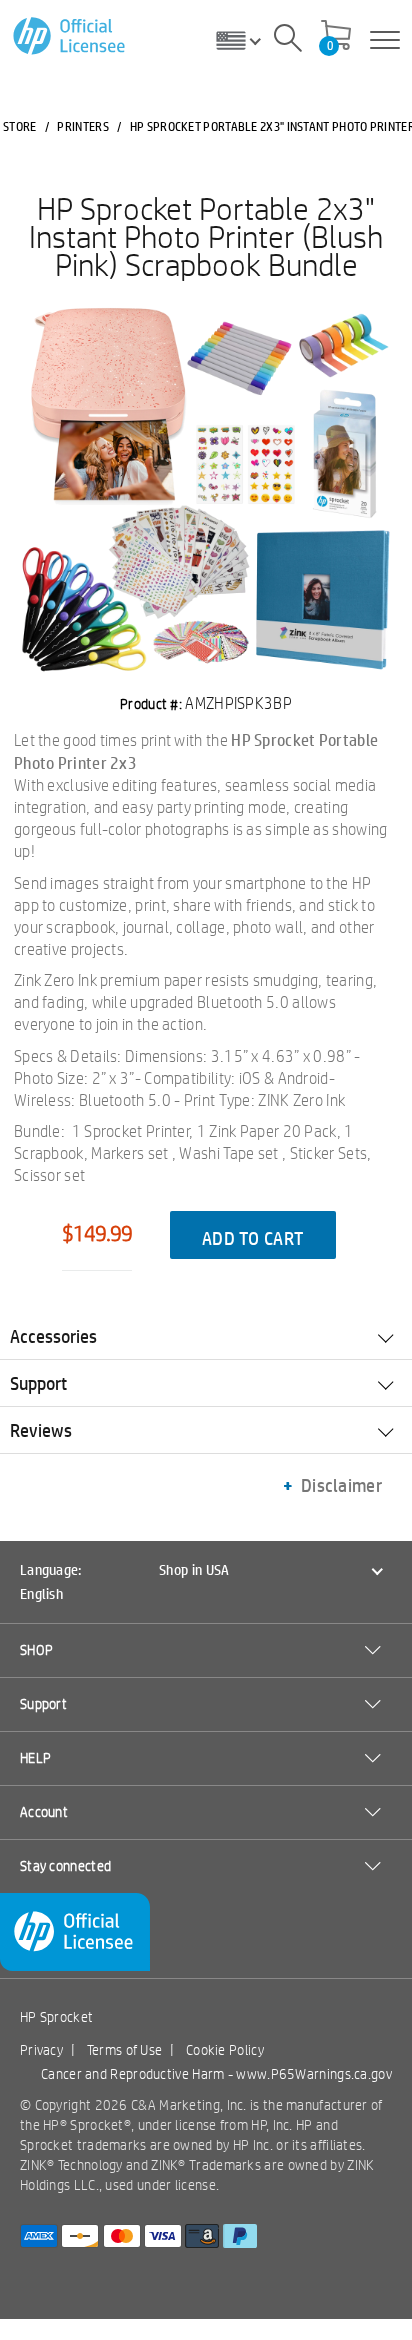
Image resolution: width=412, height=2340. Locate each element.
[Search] (288, 41)
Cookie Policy (225, 2050)
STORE (20, 126)
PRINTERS (82, 126)
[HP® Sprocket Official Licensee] (70, 36)
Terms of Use (125, 2050)
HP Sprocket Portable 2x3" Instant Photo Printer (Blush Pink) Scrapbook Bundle (206, 236)
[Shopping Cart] (336, 37)
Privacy (41, 2050)
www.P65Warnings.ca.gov (314, 2074)
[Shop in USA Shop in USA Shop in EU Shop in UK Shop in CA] (246, 40)
